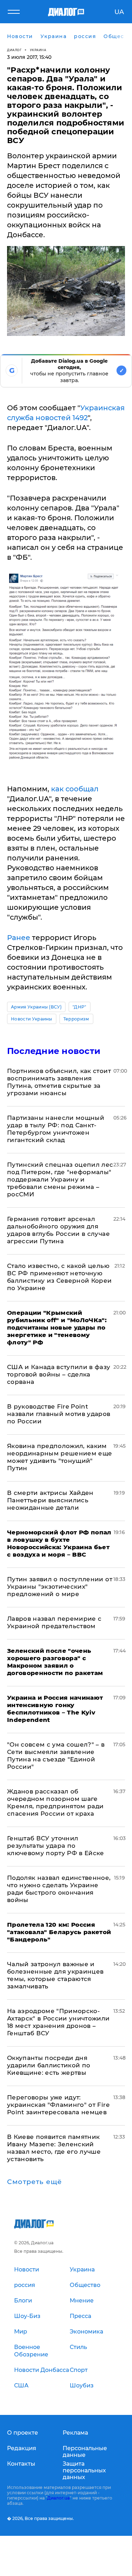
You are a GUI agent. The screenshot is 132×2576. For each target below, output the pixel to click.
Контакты (21, 2464)
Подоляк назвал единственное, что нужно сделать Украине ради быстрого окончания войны (59, 1889)
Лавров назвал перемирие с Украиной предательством (54, 1622)
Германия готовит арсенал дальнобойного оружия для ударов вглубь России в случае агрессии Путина (58, 1230)
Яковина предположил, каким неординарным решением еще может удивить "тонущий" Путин (60, 1457)
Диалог (14, 50)
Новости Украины (32, 1019)
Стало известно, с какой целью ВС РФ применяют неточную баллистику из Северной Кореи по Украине (59, 1277)
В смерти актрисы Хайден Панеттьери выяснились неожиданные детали (50, 1500)
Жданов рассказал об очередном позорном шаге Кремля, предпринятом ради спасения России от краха (55, 1802)
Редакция (22, 2448)
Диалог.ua (58, 2498)
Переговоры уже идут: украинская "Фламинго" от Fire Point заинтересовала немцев (58, 2105)
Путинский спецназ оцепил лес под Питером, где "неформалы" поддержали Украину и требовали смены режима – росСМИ (60, 1179)
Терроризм (76, 1019)
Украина (38, 50)
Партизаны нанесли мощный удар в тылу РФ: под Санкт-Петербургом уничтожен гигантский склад (56, 1129)
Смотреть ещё (34, 2182)
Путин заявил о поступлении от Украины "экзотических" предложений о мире (60, 1587)
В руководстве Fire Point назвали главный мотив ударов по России (59, 1414)
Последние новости (54, 1051)
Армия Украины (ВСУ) (36, 1007)
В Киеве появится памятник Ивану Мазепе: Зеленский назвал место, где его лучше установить (54, 2148)
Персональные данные (85, 2452)
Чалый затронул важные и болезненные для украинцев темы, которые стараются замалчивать (55, 1975)
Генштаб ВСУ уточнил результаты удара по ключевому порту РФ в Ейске (56, 1846)
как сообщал (75, 789)
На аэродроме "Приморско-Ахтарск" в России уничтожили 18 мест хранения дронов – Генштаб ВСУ (58, 2022)
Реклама (75, 2433)
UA (119, 12)
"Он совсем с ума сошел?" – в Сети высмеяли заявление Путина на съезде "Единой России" (56, 1756)
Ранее (19, 938)
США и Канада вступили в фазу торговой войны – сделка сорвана (59, 1374)
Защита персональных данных (84, 2470)
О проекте (23, 2433)
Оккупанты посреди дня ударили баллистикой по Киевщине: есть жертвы (49, 2065)
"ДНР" (80, 1007)
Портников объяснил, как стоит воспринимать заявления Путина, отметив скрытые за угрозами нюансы (59, 1082)
